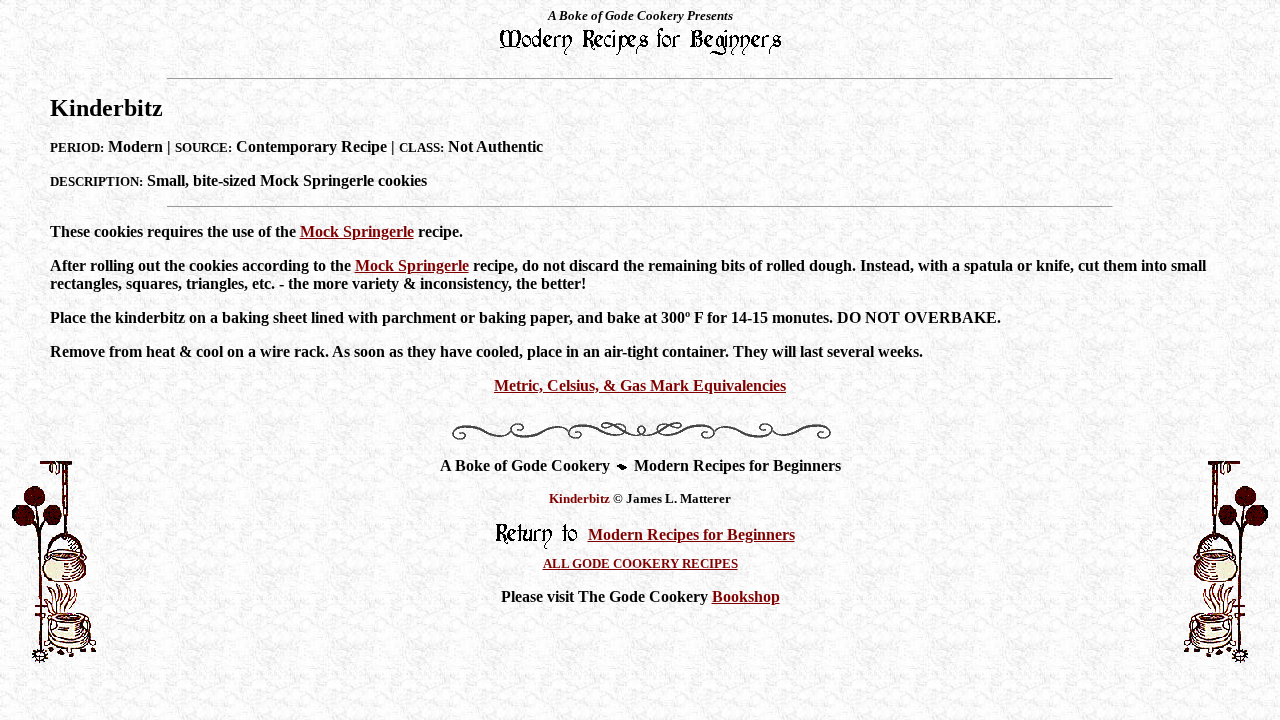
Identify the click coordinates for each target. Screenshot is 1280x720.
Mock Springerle (357, 231)
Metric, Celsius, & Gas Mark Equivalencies (640, 385)
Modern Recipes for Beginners (691, 534)
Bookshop (746, 596)
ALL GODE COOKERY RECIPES (640, 563)
